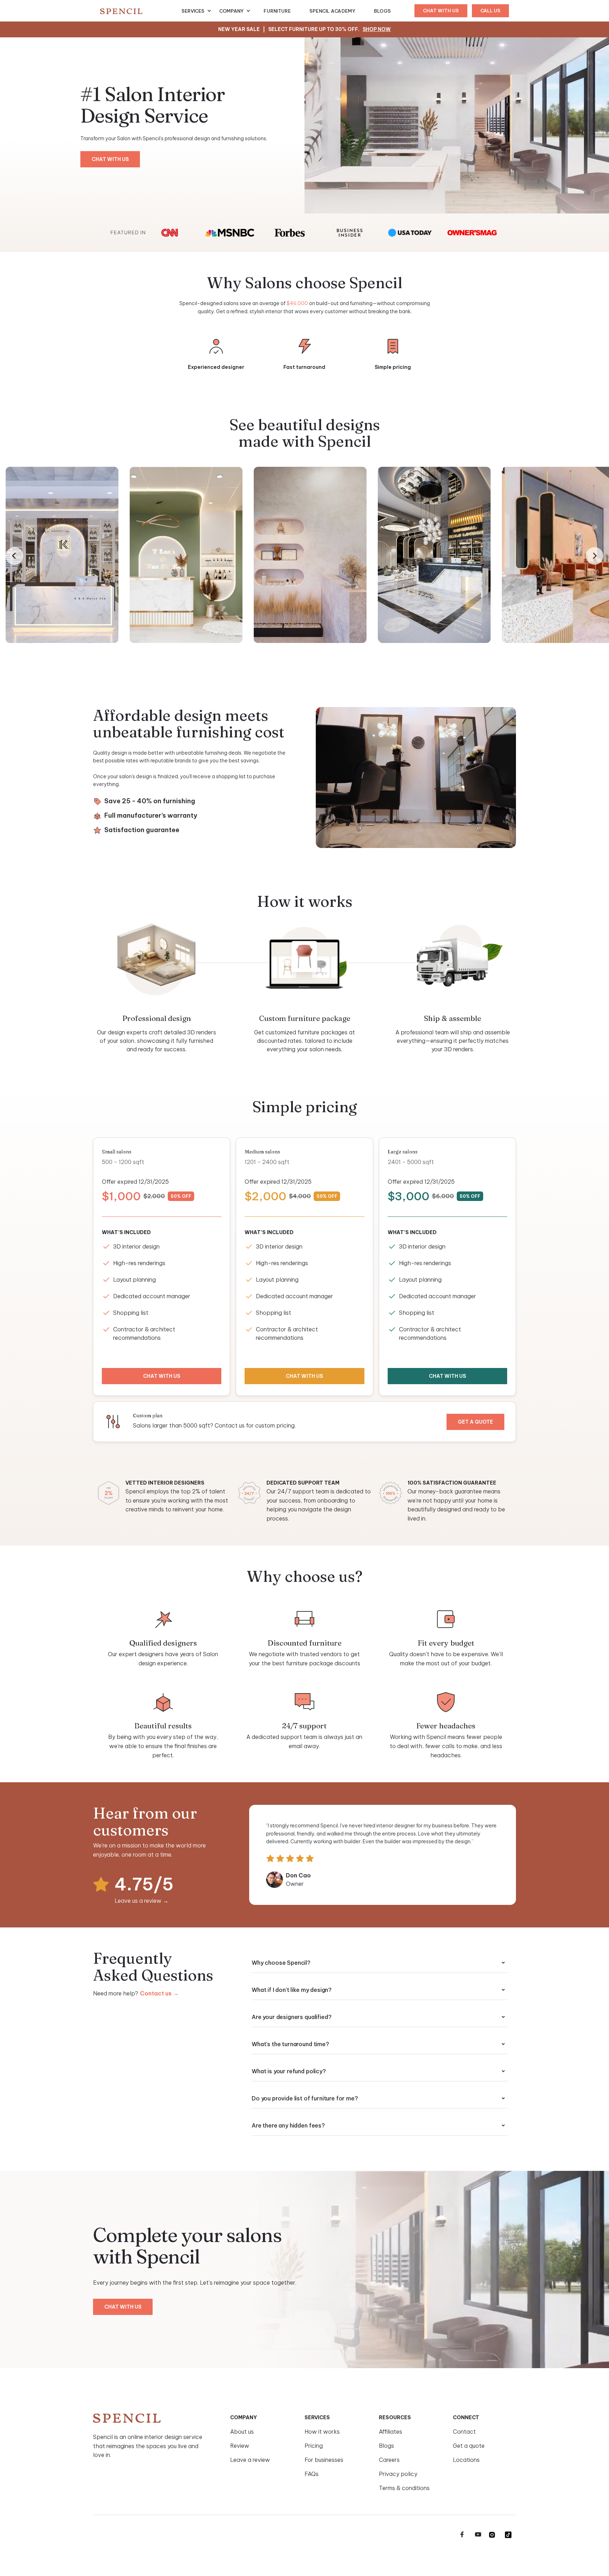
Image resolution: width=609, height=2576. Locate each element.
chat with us (441, 11)
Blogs (382, 11)
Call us (490, 11)
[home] (141, 11)
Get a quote (475, 1422)
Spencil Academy (333, 11)
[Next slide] (595, 556)
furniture (277, 11)
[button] (196, 11)
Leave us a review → (142, 1901)
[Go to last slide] (14, 556)
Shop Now (377, 29)
